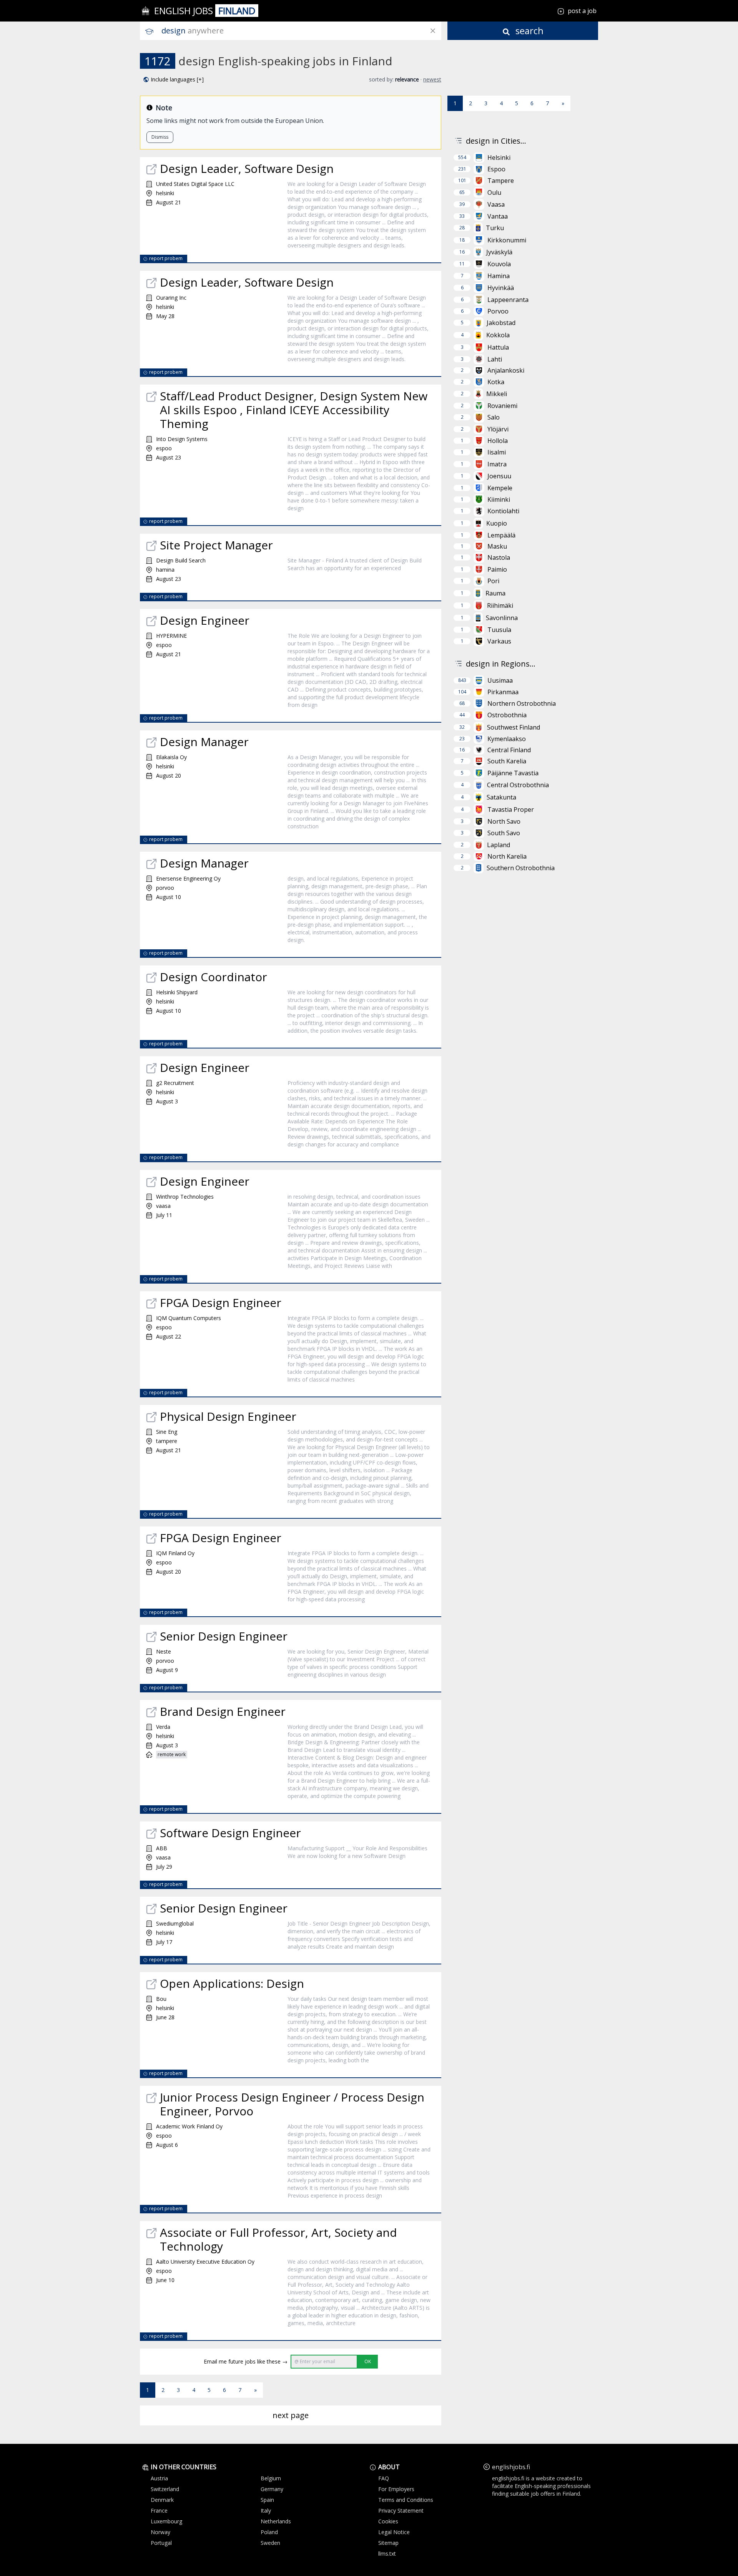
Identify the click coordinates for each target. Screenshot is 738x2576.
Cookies (388, 2521)
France (159, 2510)
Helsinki (499, 158)
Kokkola (498, 335)
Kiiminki (499, 499)
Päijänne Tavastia (513, 773)
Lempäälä (501, 535)
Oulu (494, 192)
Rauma (495, 593)
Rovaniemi (502, 406)
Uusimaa (500, 680)
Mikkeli (497, 394)
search (528, 31)
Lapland (499, 845)
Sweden (270, 2543)
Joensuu (499, 476)
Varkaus (499, 641)
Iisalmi (497, 452)
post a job (582, 11)
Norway (160, 2532)
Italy (266, 2510)
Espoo (496, 169)
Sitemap (388, 2543)
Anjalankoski (506, 370)
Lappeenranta (508, 300)
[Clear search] (433, 31)
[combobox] (301, 31)
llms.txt (387, 2554)
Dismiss (160, 137)
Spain (267, 2500)
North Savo (504, 821)
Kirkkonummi (507, 240)
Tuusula (499, 630)
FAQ (384, 2478)
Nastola (499, 557)
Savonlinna (502, 618)
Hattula (498, 347)
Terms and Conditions (406, 2500)
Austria (159, 2478)
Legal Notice (394, 2532)
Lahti (495, 359)
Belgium (271, 2478)
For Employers (396, 2489)
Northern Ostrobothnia (522, 703)
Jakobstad (501, 323)
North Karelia (507, 856)
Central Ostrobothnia (518, 785)
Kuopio (497, 523)
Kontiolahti (503, 511)
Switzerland (165, 2489)
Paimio (497, 569)
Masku (497, 546)
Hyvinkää (501, 288)
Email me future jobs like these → (246, 2361)
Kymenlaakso (507, 739)
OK (368, 2361)
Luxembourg (166, 2521)
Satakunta (501, 797)
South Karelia (507, 761)
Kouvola (499, 264)
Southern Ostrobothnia (521, 868)
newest (432, 79)
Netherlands (276, 2521)
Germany (272, 2489)
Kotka (496, 382)
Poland (269, 2532)
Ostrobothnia (507, 715)
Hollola (498, 441)
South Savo (504, 833)
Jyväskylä (499, 252)
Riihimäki (500, 605)
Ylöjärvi (498, 429)
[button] (173, 80)
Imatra (497, 464)
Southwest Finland (514, 727)
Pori (493, 581)
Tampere (501, 181)
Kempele (500, 488)
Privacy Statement (401, 2510)
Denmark (162, 2500)
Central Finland (509, 750)
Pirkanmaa (503, 692)
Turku (495, 228)
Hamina (499, 276)
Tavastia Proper (511, 809)
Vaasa (496, 204)
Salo (494, 417)
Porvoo (498, 311)
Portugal (161, 2543)
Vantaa (498, 216)
